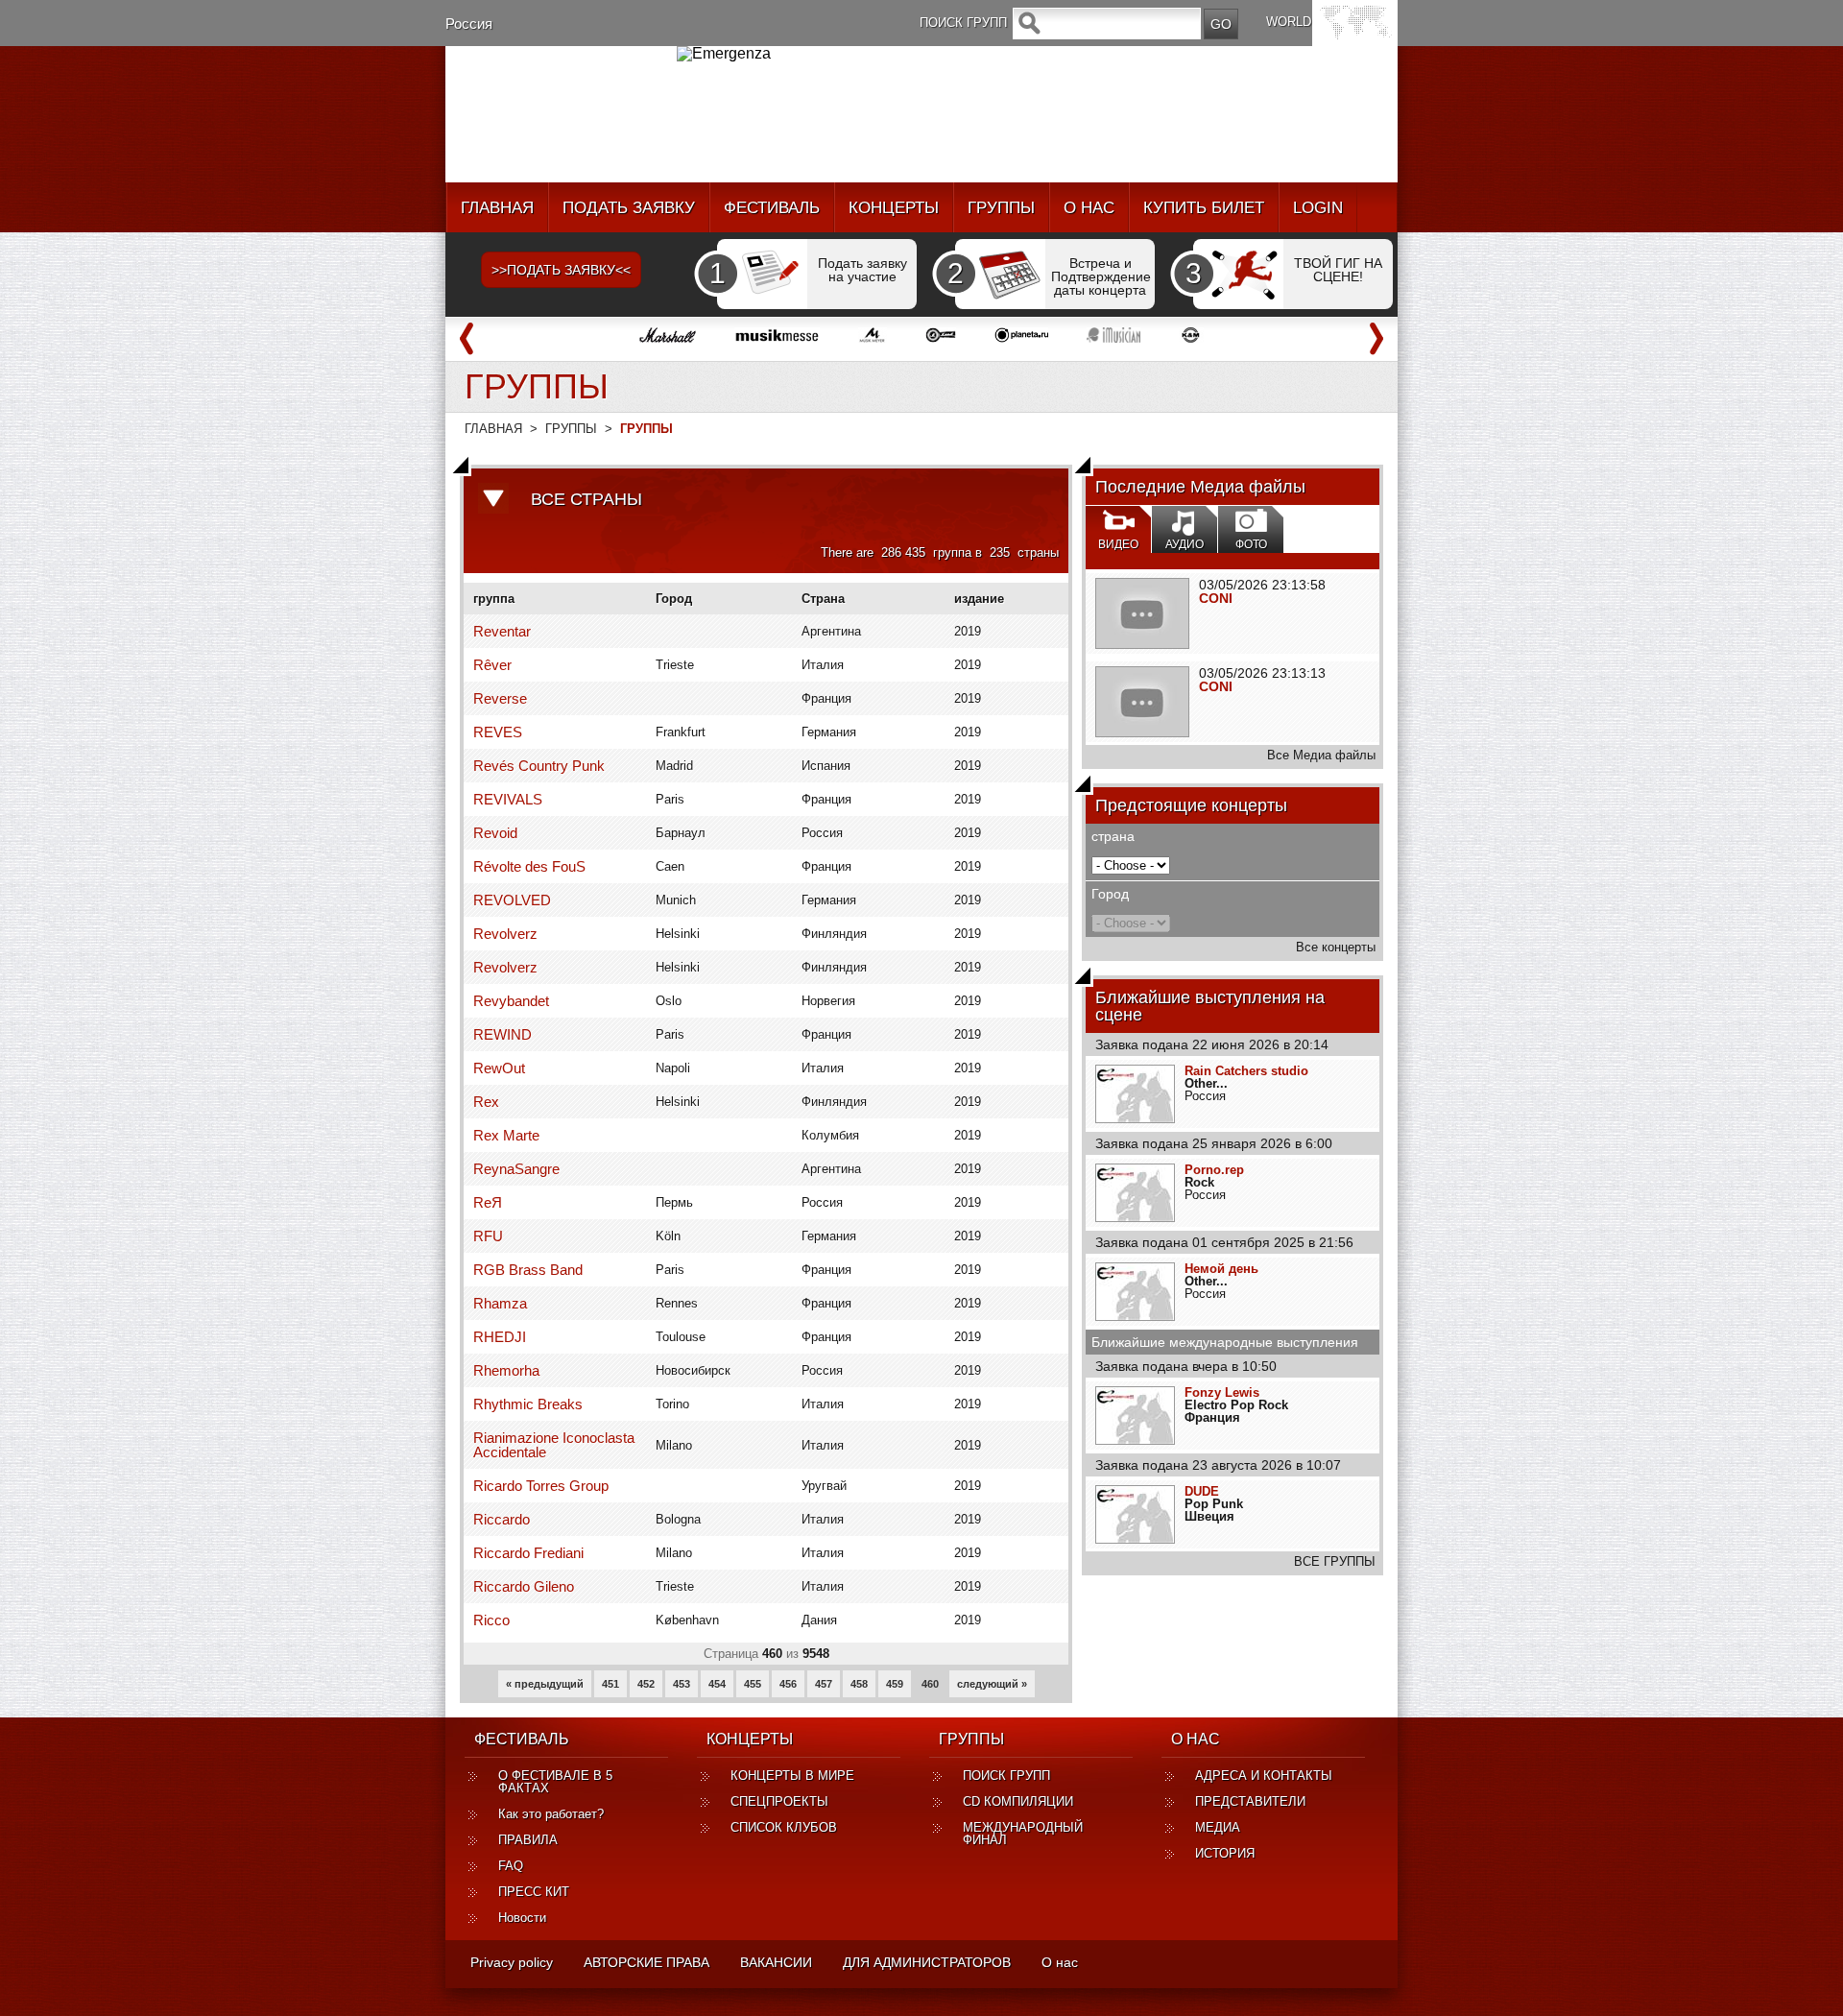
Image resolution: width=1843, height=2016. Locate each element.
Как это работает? (551, 1814)
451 (610, 1684)
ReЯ (488, 1202)
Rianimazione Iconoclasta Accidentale (554, 1445)
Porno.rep (1214, 1170)
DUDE (1202, 1491)
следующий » (992, 1684)
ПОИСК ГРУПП (1006, 1776)
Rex (486, 1102)
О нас (1060, 1962)
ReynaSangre (516, 1169)
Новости (522, 1918)
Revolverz (505, 934)
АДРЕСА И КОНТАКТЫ (1264, 1776)
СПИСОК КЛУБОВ (784, 1827)
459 (895, 1684)
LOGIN (1318, 208)
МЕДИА (1218, 1827)
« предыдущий (545, 1684)
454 (717, 1684)
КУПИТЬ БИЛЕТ (1204, 208)
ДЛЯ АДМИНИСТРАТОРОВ (927, 1962)
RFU (488, 1236)
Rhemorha (506, 1370)
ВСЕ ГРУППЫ (1335, 1561)
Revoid (495, 833)
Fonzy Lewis (1222, 1392)
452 (646, 1684)
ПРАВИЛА (528, 1840)
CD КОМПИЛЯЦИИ (1018, 1801)
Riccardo (502, 1519)
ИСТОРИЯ (1225, 1853)
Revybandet (511, 1001)
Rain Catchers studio (1246, 1071)
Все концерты (1336, 947)
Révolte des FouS (529, 866)
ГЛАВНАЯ (497, 208)
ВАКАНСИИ (776, 1962)
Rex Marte (506, 1135)
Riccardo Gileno (524, 1586)
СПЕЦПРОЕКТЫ (779, 1801)
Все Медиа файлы (1321, 755)
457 (824, 1684)
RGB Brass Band (528, 1270)
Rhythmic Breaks (528, 1404)
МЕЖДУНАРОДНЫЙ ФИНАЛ (1023, 1834)
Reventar (502, 631)
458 (859, 1684)
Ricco (491, 1620)
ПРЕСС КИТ (534, 1892)
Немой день (1221, 1269)
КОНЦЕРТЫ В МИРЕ (792, 1776)
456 (788, 1684)
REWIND (503, 1034)
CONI (1216, 598)
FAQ (511, 1866)
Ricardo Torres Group (541, 1486)
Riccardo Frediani (528, 1553)
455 (753, 1684)
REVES (498, 732)
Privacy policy (512, 1962)
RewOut (499, 1068)
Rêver (492, 665)
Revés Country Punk (539, 766)
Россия (469, 24)
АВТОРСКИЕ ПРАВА (646, 1962)
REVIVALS (508, 799)
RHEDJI (500, 1337)
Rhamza (500, 1303)
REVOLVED (512, 900)
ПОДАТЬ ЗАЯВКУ (629, 208)
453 (682, 1684)
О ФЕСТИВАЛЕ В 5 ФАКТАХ (555, 1782)
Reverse (500, 698)
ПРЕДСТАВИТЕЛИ (1250, 1801)
